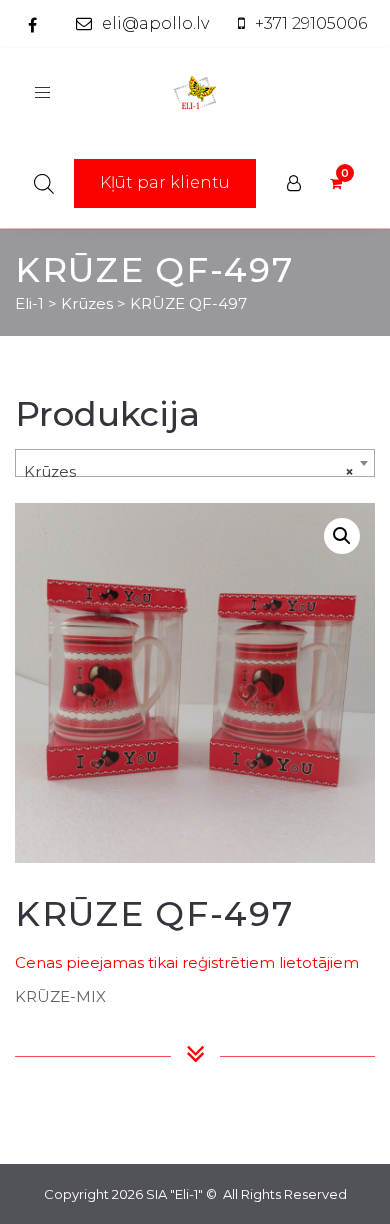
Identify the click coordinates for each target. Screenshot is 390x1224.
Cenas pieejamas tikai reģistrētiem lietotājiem (187, 962)
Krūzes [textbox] (189, 471)
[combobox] (195, 463)
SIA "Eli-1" (174, 1194)
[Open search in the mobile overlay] (44, 183)
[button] (342, 536)
